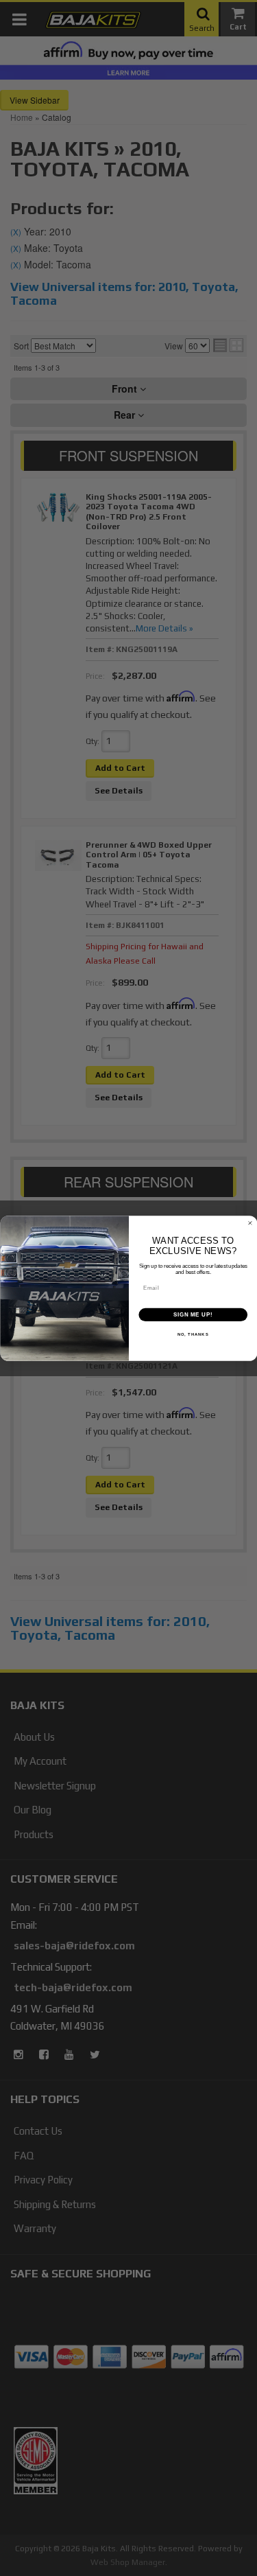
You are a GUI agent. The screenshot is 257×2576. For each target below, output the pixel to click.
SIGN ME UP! (193, 1314)
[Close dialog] (250, 1223)
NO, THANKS (193, 1335)
